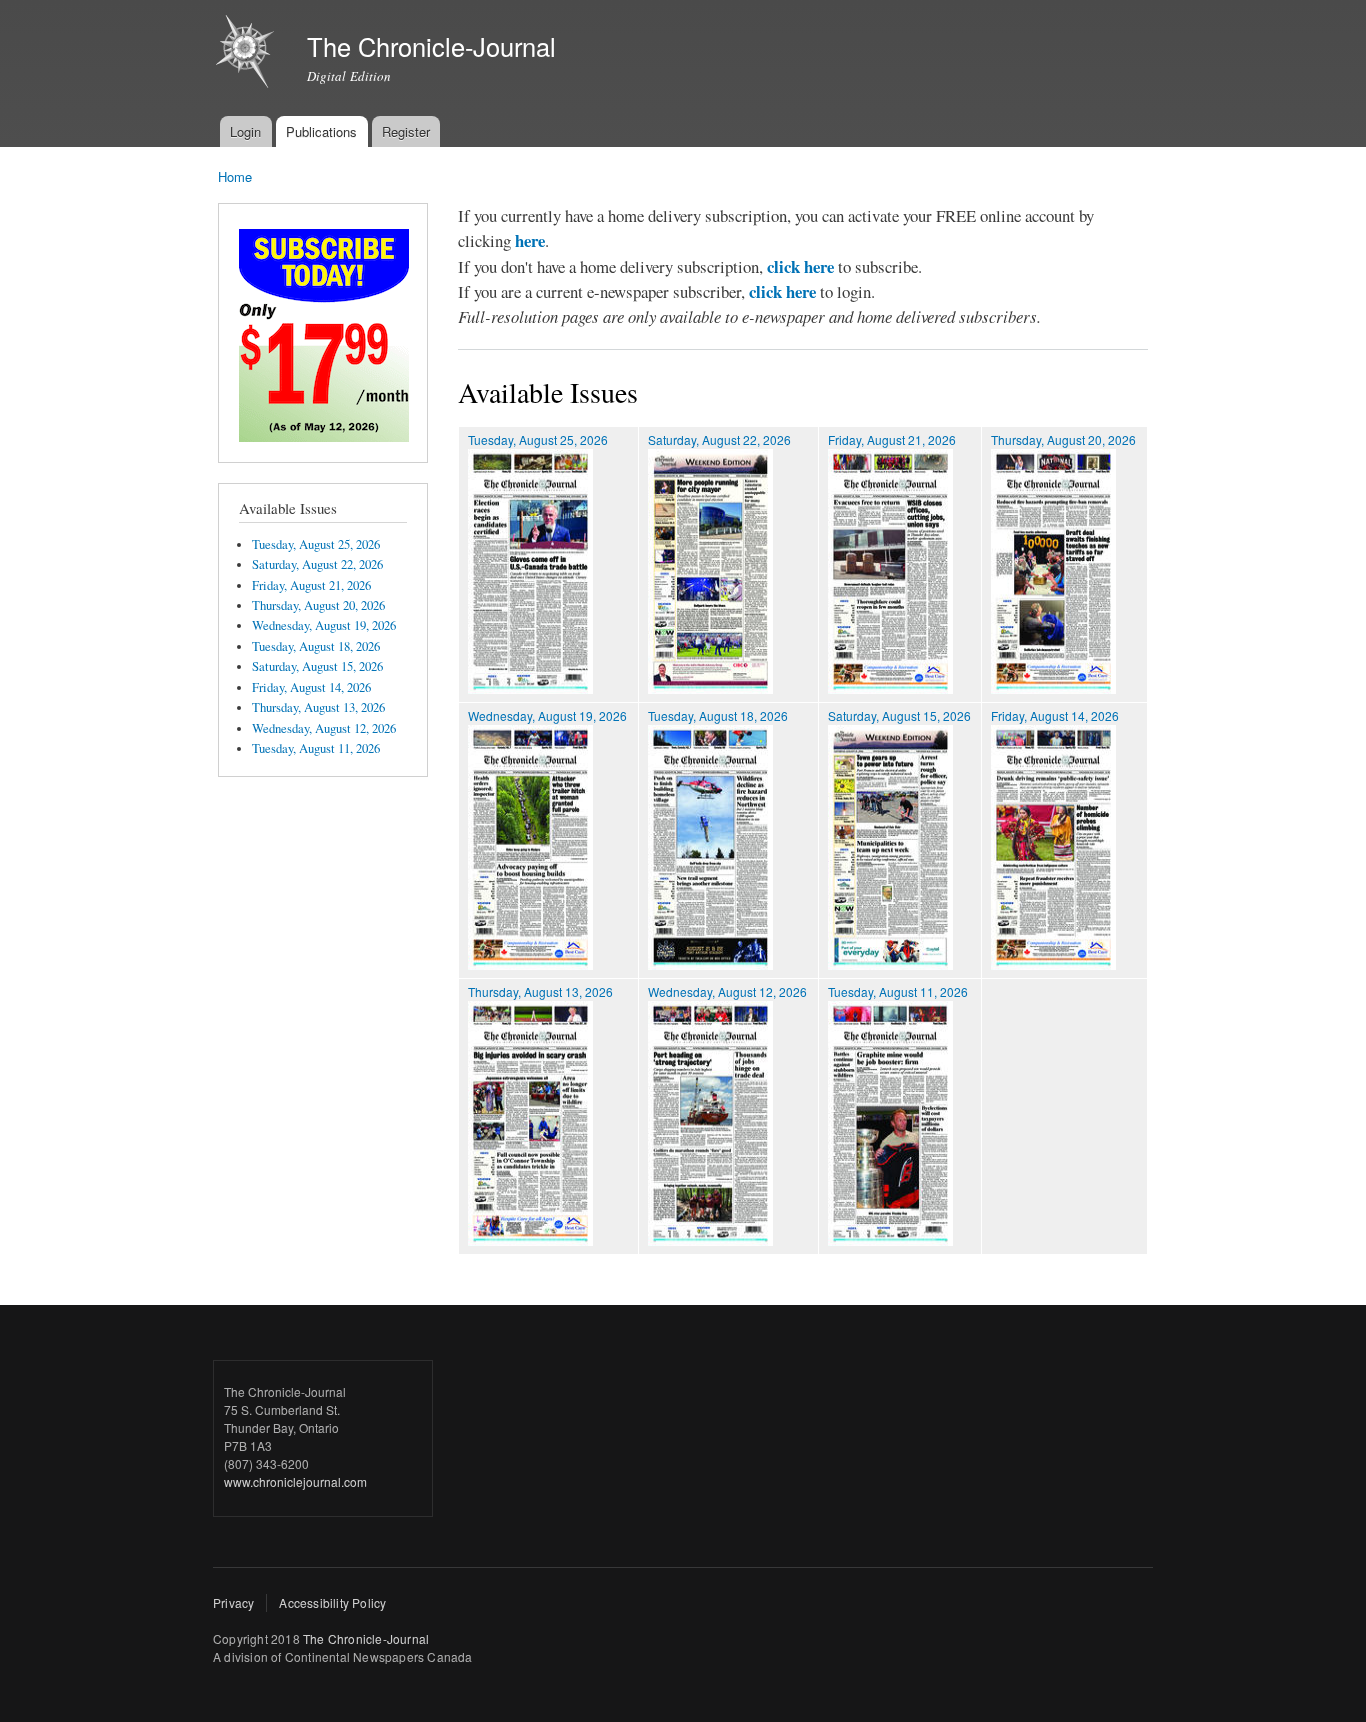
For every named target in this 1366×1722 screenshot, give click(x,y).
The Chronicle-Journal (366, 1638)
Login (245, 131)
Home (235, 176)
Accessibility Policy (332, 1602)
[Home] (247, 54)
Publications (321, 131)
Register (406, 131)
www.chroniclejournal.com (295, 1481)
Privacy (233, 1602)
